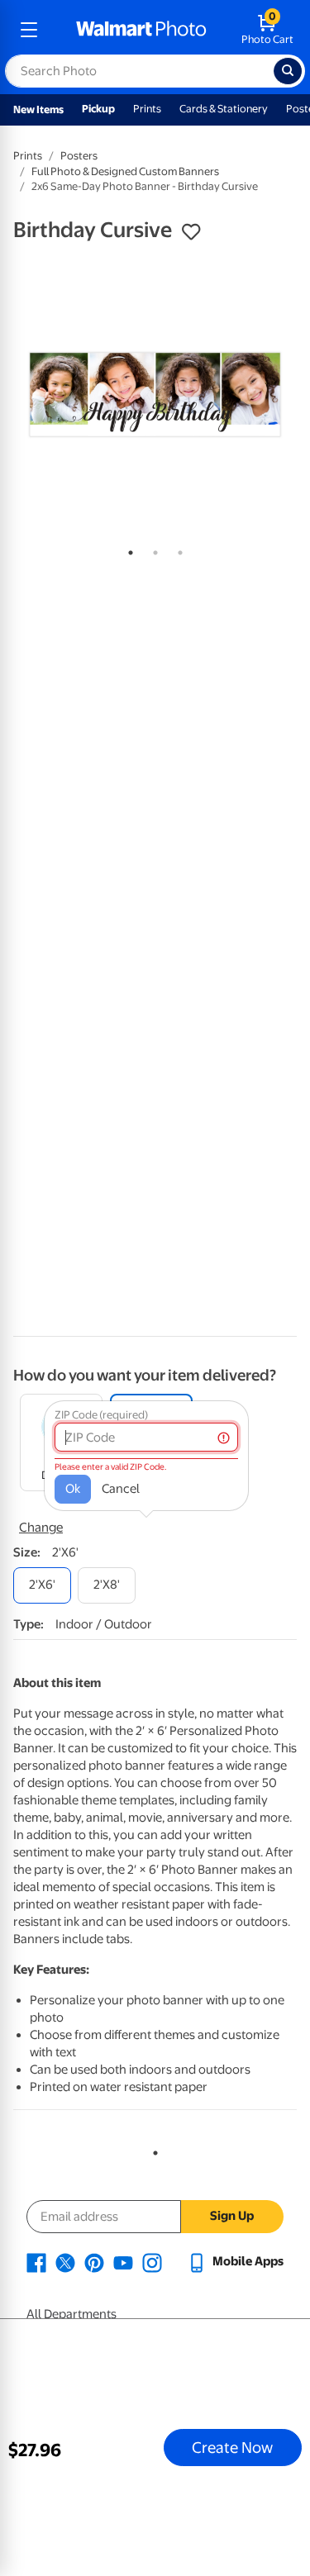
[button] (191, 232)
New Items (38, 109)
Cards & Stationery (224, 109)
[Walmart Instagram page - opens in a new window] (152, 2261)
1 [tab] (127, 549)
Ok (73, 1489)
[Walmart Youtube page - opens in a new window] (123, 2261)
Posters (79, 156)
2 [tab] (152, 549)
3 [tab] (177, 549)
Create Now (232, 2447)
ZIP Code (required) (101, 1415)
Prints (147, 109)
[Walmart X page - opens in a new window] (65, 2261)
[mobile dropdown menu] (29, 30)
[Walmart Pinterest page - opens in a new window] (94, 2261)
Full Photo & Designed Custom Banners (125, 171)
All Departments (72, 2314)
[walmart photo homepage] (141, 30)
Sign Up (232, 2216)
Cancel (121, 1489)
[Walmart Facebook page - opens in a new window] (36, 2261)
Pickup (98, 109)
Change (41, 1528)
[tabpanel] (155, 394)
